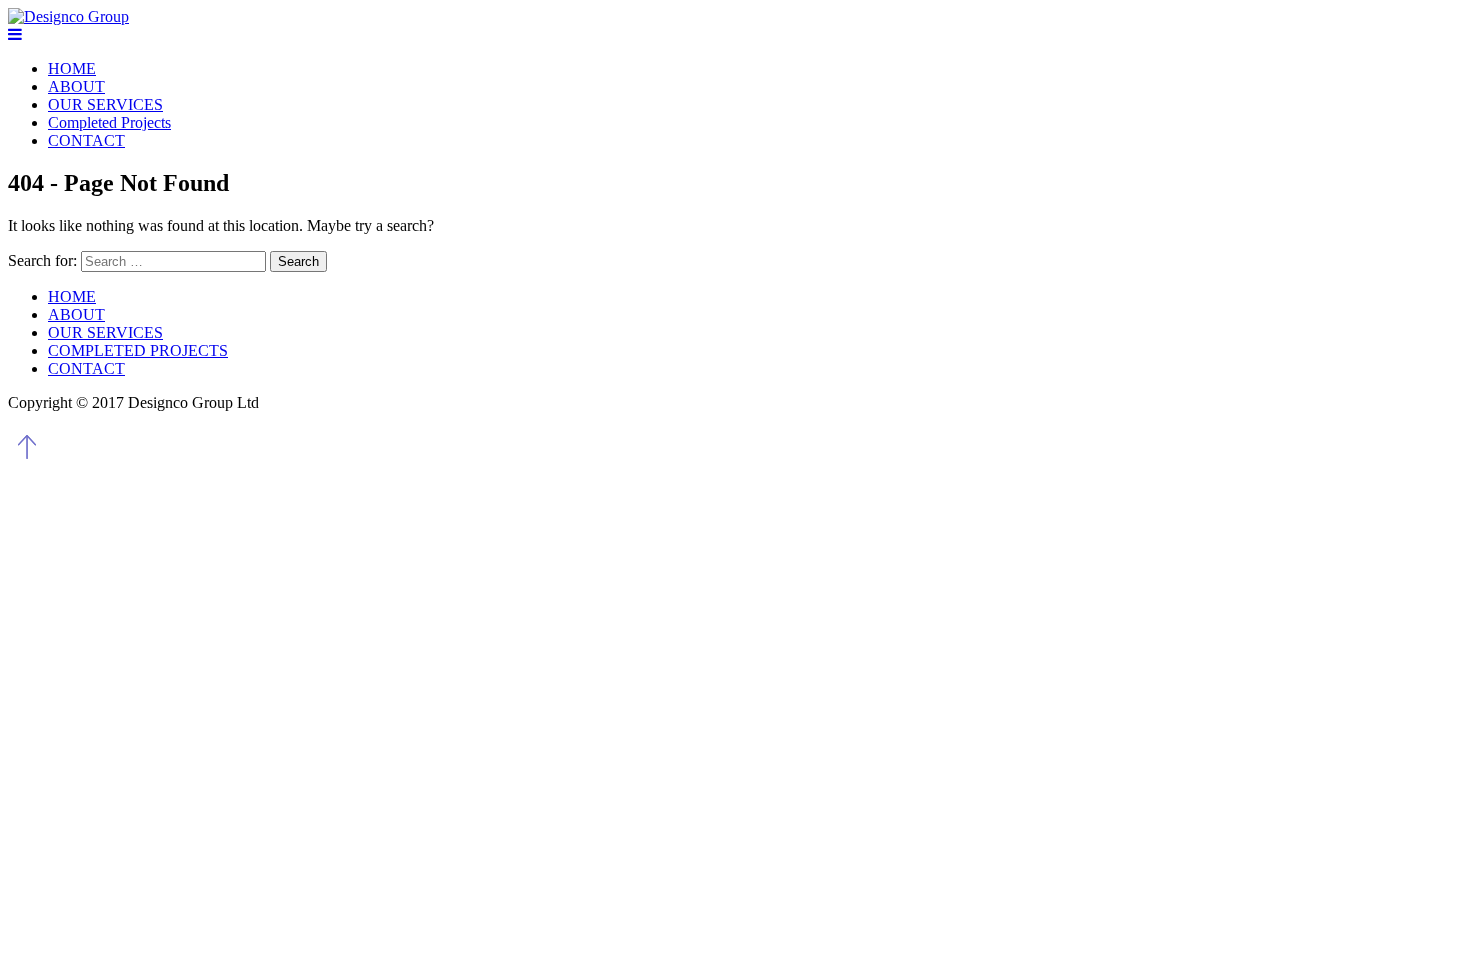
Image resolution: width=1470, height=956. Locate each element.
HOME (72, 68)
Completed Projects (109, 122)
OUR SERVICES (105, 104)
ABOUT (76, 86)
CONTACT (86, 140)
